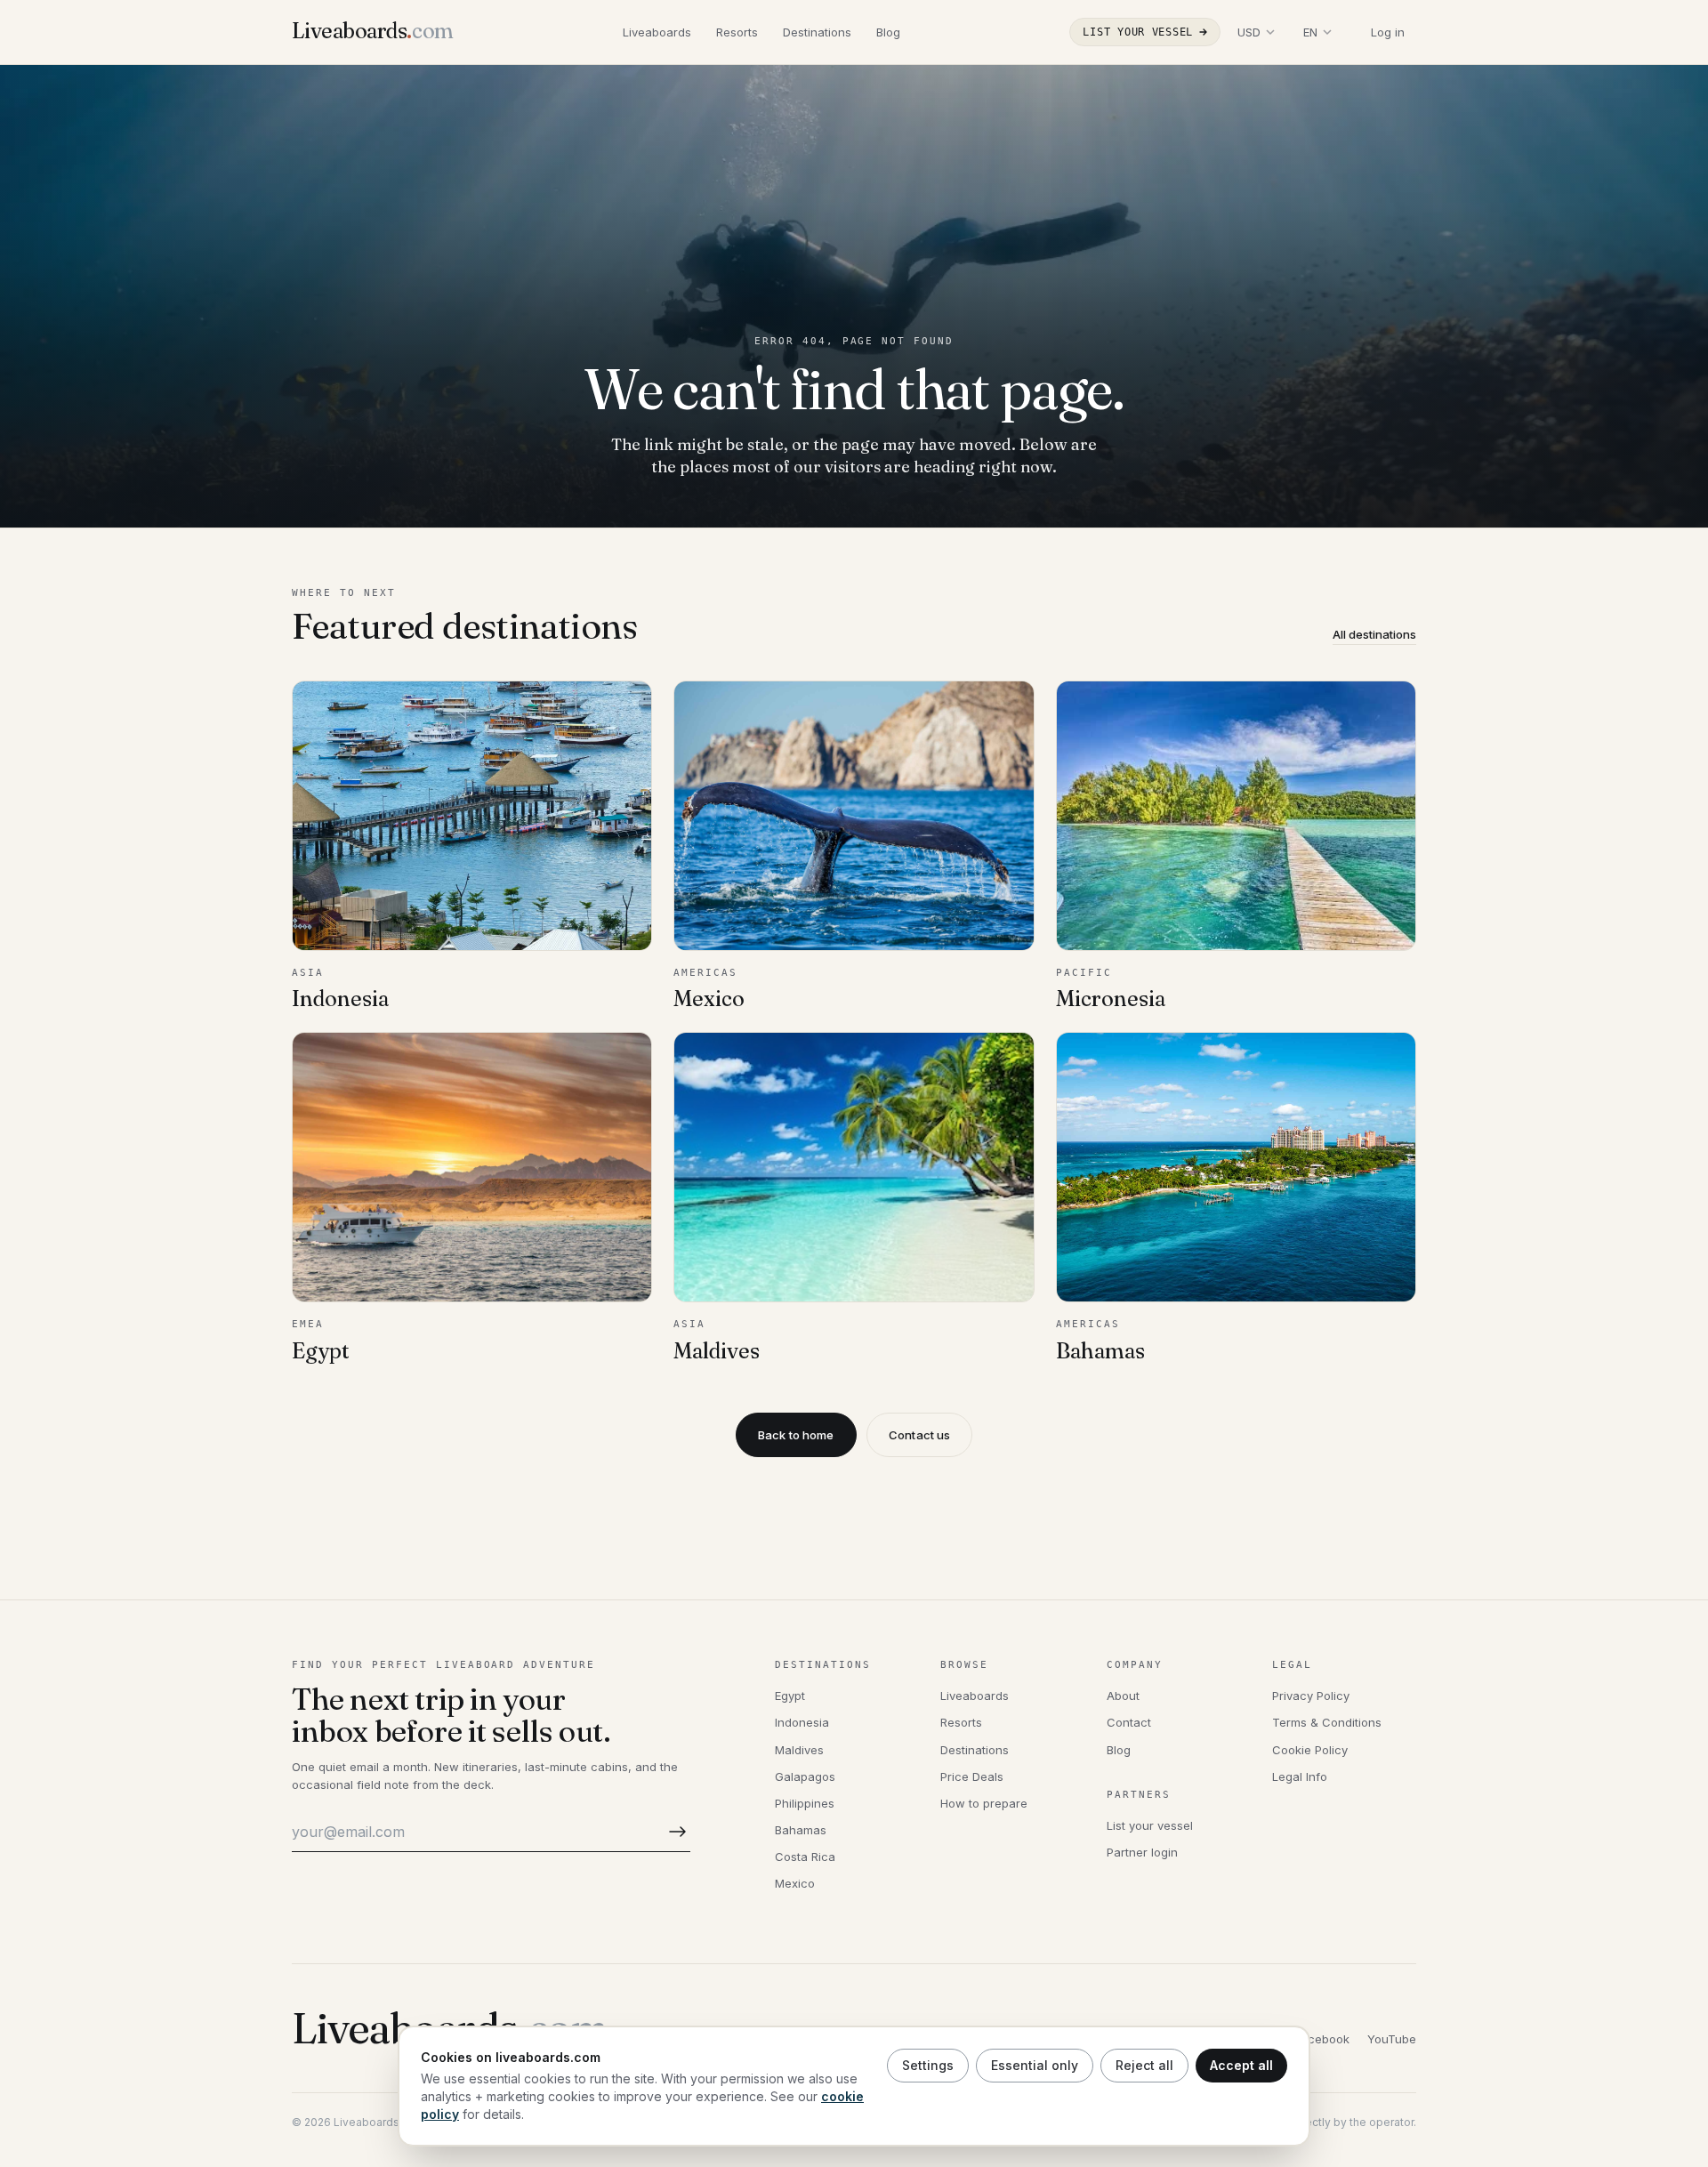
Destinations (817, 32)
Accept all (1241, 2065)
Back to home (796, 1435)
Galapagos (805, 1776)
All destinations (1374, 634)
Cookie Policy (1310, 1750)
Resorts (737, 32)
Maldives (799, 1750)
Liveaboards (657, 32)
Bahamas (801, 1830)
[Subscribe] (674, 1832)
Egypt (790, 1696)
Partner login (1142, 1852)
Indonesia (802, 1722)
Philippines (805, 1803)
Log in (1388, 32)
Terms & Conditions (1327, 1722)
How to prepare (984, 1803)
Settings (928, 2065)
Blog (888, 32)
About (1123, 1696)
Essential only (1035, 2065)
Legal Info (1300, 1776)
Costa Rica (805, 1857)
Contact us (919, 1435)
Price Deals (972, 1776)
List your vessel (1138, 32)
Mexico (795, 1883)
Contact (1129, 1722)
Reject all (1144, 2065)
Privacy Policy (1311, 1696)
